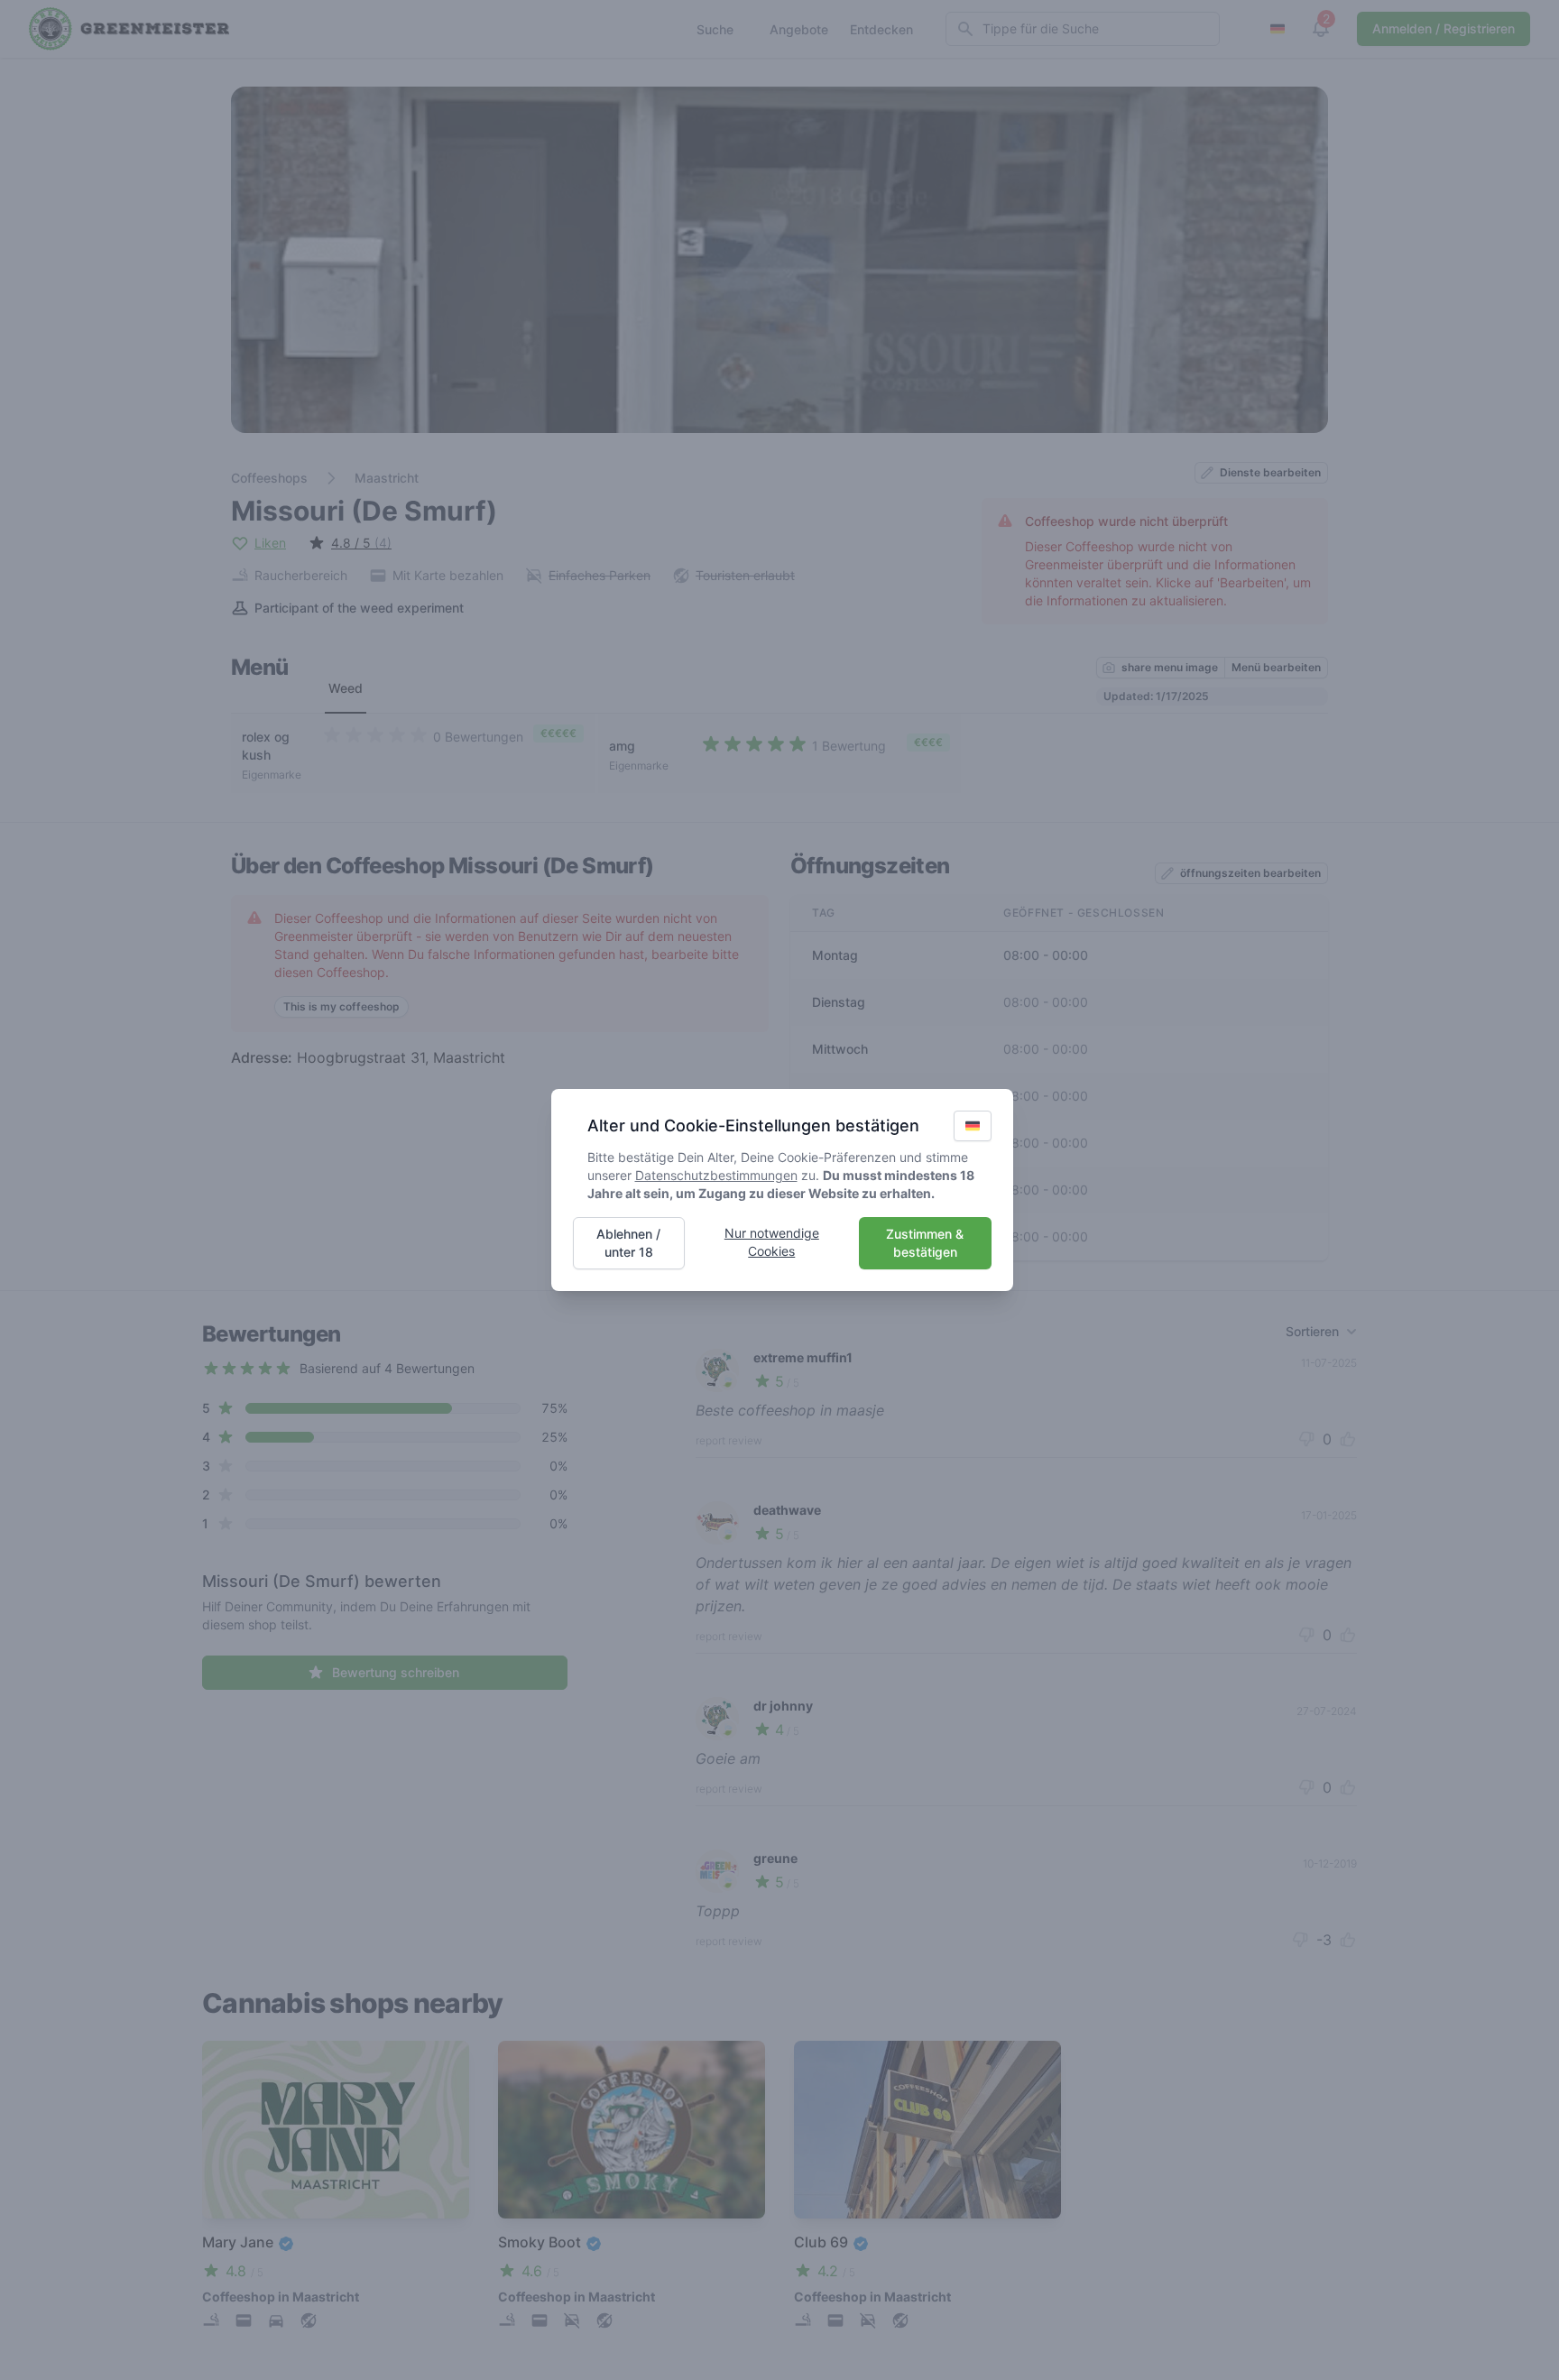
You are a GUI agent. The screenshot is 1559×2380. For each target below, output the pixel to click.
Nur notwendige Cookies (772, 1242)
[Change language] (973, 1126)
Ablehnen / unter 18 (628, 1243)
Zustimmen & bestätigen (925, 1243)
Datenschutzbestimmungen (716, 1175)
